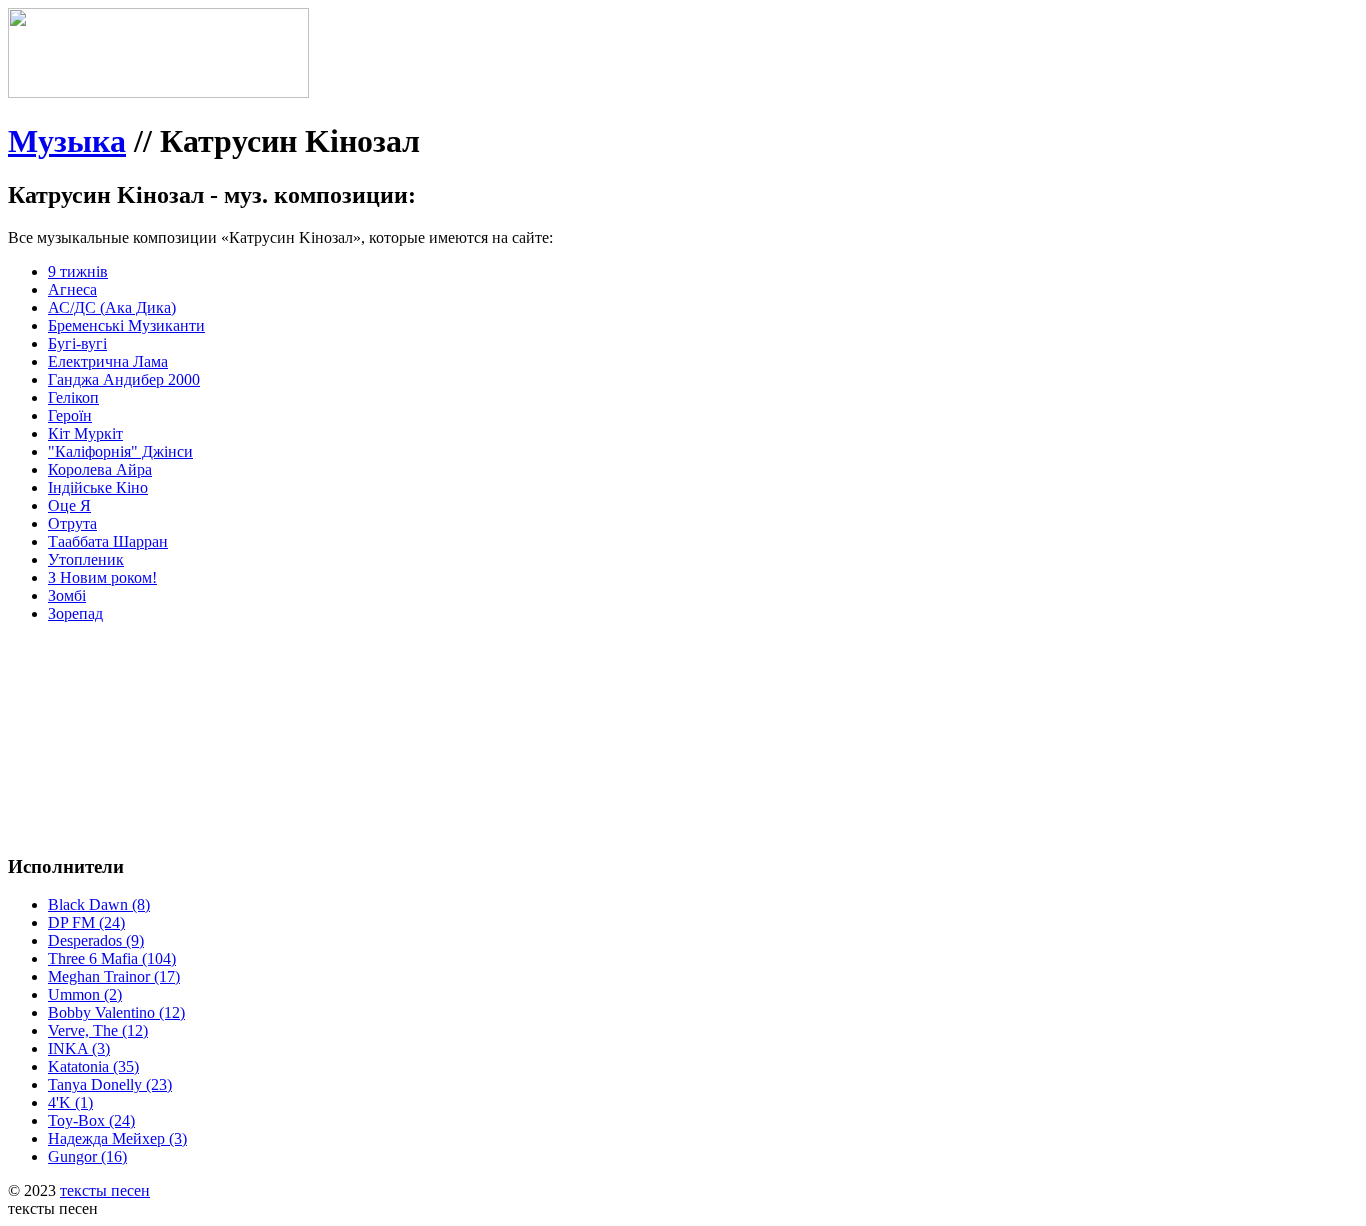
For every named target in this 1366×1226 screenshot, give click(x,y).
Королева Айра (100, 469)
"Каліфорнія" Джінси (120, 451)
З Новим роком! (102, 577)
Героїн (70, 415)
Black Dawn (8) (99, 904)
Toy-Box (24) (91, 1120)
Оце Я (69, 505)
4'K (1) (70, 1102)
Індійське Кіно (98, 487)
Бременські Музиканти (126, 325)
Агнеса (72, 289)
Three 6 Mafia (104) (112, 958)
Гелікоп (73, 397)
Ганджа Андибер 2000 (124, 379)
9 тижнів (78, 271)
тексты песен (105, 1190)
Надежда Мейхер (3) (117, 1138)
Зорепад (75, 613)
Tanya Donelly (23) (110, 1084)
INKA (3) (79, 1048)
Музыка (67, 141)
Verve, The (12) (98, 1030)
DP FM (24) (86, 922)
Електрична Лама (108, 361)
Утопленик (86, 559)
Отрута (72, 523)
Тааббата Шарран (108, 541)
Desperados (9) (96, 940)
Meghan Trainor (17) (114, 976)
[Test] (158, 92)
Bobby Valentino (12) (116, 1012)
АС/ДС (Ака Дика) (112, 307)
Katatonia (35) (93, 1066)
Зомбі (67, 595)
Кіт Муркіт (85, 433)
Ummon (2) (85, 994)
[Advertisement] (308, 684)
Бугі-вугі (77, 343)
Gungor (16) (87, 1156)
